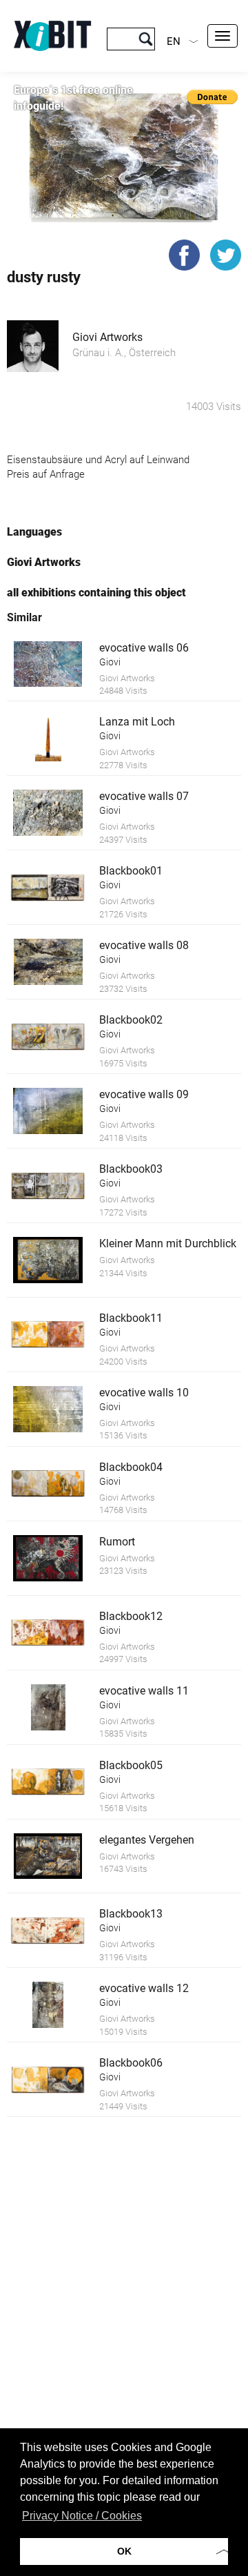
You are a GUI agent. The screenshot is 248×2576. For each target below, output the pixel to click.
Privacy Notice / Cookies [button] (82, 2516)
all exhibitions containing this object (96, 593)
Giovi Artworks (107, 337)
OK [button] (124, 2551)
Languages (34, 532)
